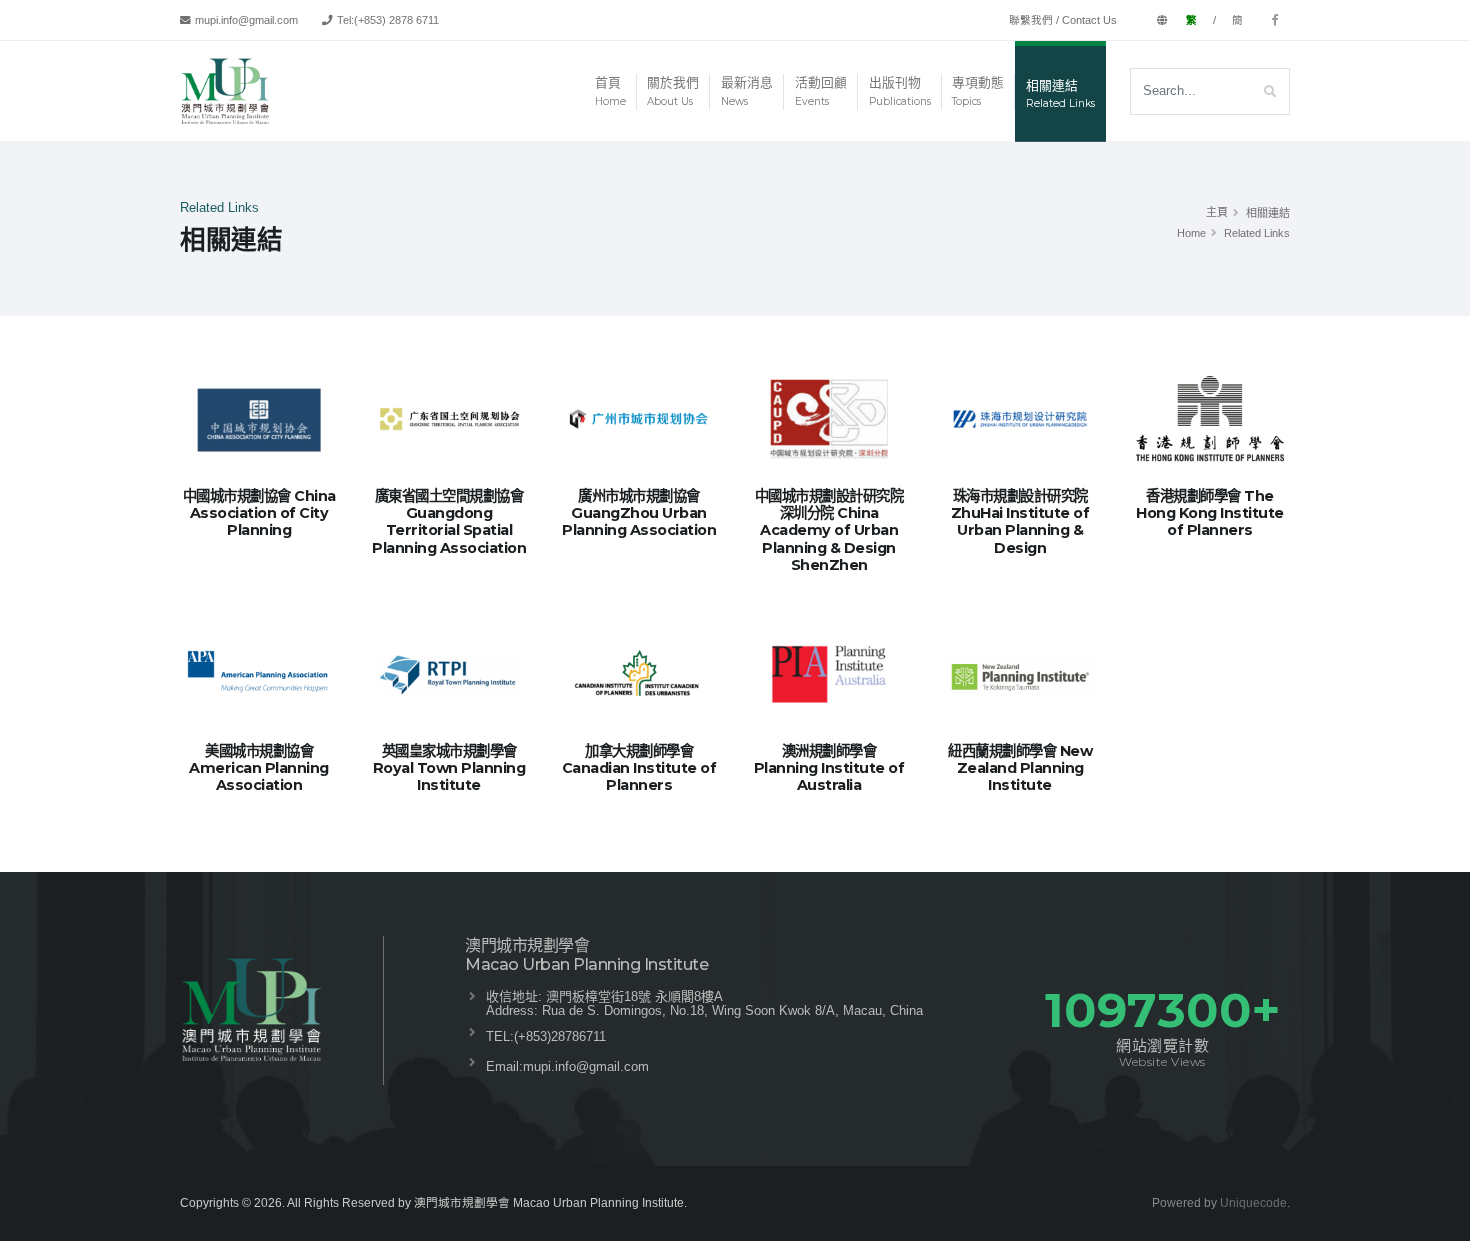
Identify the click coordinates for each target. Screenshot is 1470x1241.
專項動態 (978, 91)
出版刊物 (900, 91)
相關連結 (1060, 94)
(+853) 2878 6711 (396, 20)
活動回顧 (821, 91)
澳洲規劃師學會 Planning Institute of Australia (829, 768)
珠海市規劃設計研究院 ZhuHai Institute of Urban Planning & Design (1020, 522)
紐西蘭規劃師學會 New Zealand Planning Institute (1020, 768)
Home (1191, 233)
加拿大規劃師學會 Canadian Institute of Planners (639, 768)
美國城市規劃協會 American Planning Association (259, 768)
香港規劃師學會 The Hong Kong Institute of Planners (1210, 513)
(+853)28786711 (560, 1036)
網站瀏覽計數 (1162, 1053)
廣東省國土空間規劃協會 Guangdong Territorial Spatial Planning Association (449, 522)
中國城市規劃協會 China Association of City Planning (259, 513)
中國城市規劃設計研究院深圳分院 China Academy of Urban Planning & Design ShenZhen (829, 530)
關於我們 (673, 91)
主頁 (1217, 212)
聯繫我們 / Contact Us (1063, 20)
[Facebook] (1275, 20)
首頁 (610, 91)
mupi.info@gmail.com (586, 1066)
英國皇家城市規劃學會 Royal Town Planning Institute (449, 768)
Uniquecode (1253, 1202)
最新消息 (747, 91)
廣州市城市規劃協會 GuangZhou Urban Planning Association (639, 513)
